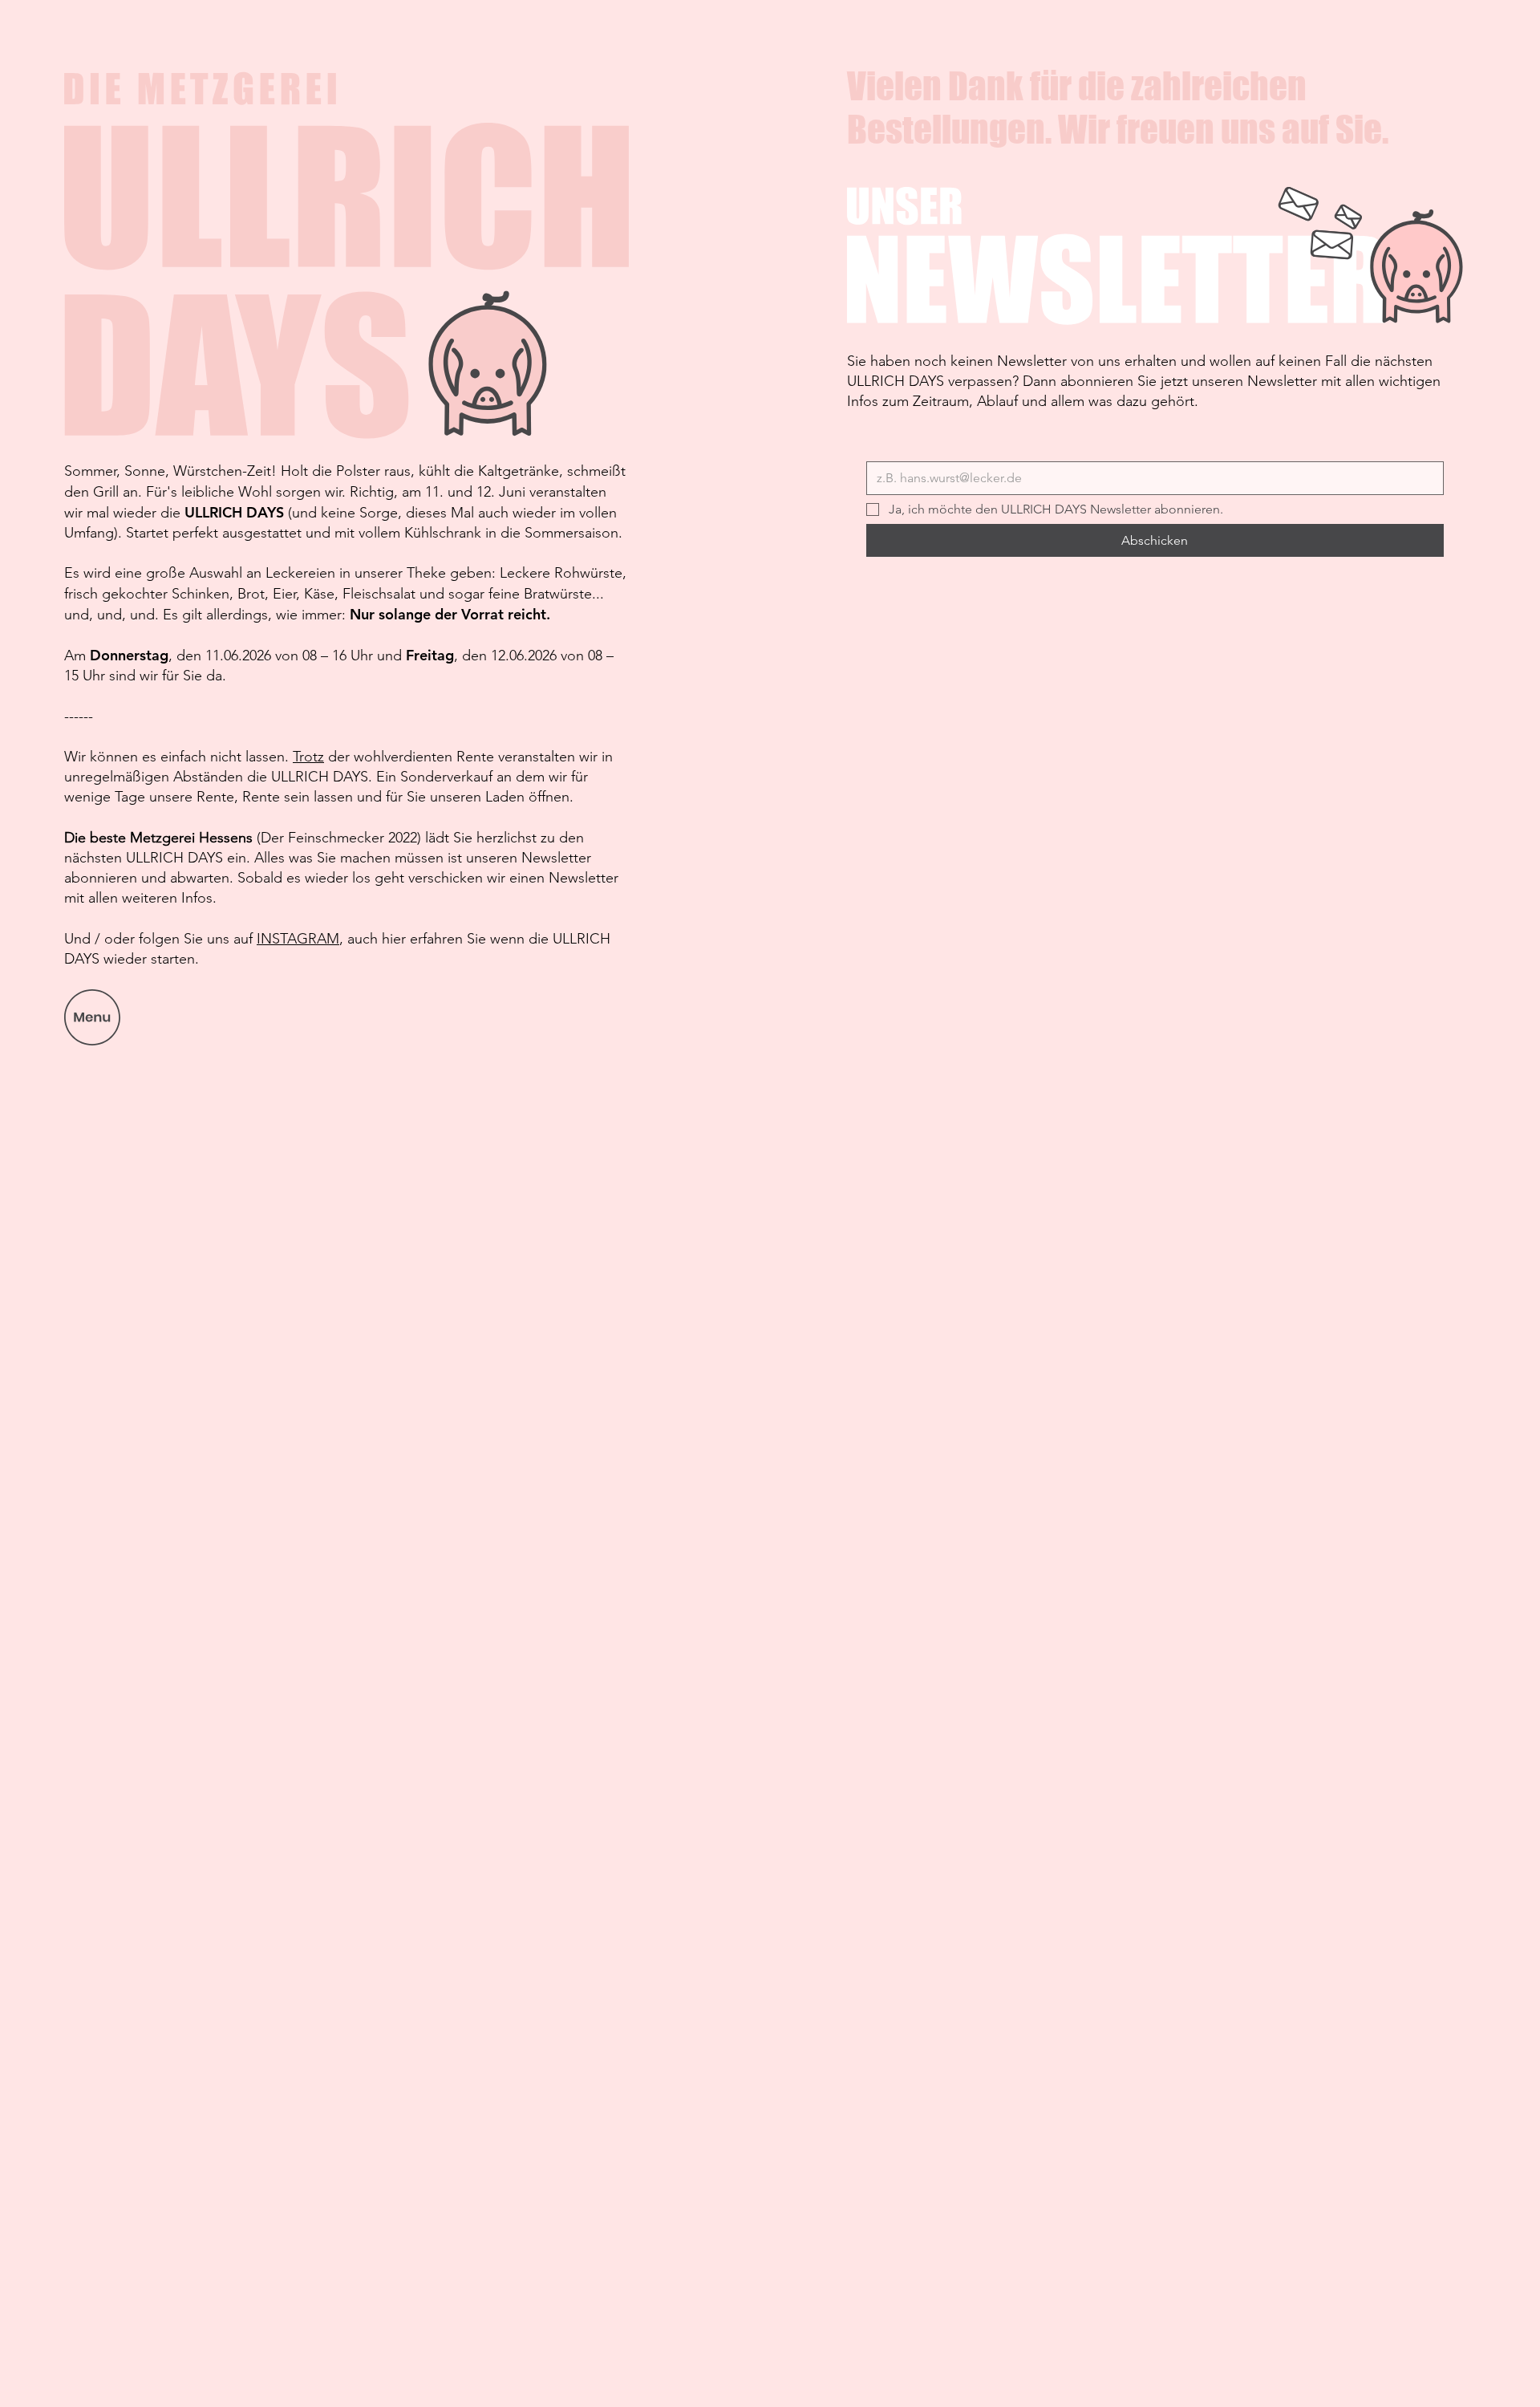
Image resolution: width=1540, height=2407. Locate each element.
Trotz (308, 757)
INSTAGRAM (298, 939)
